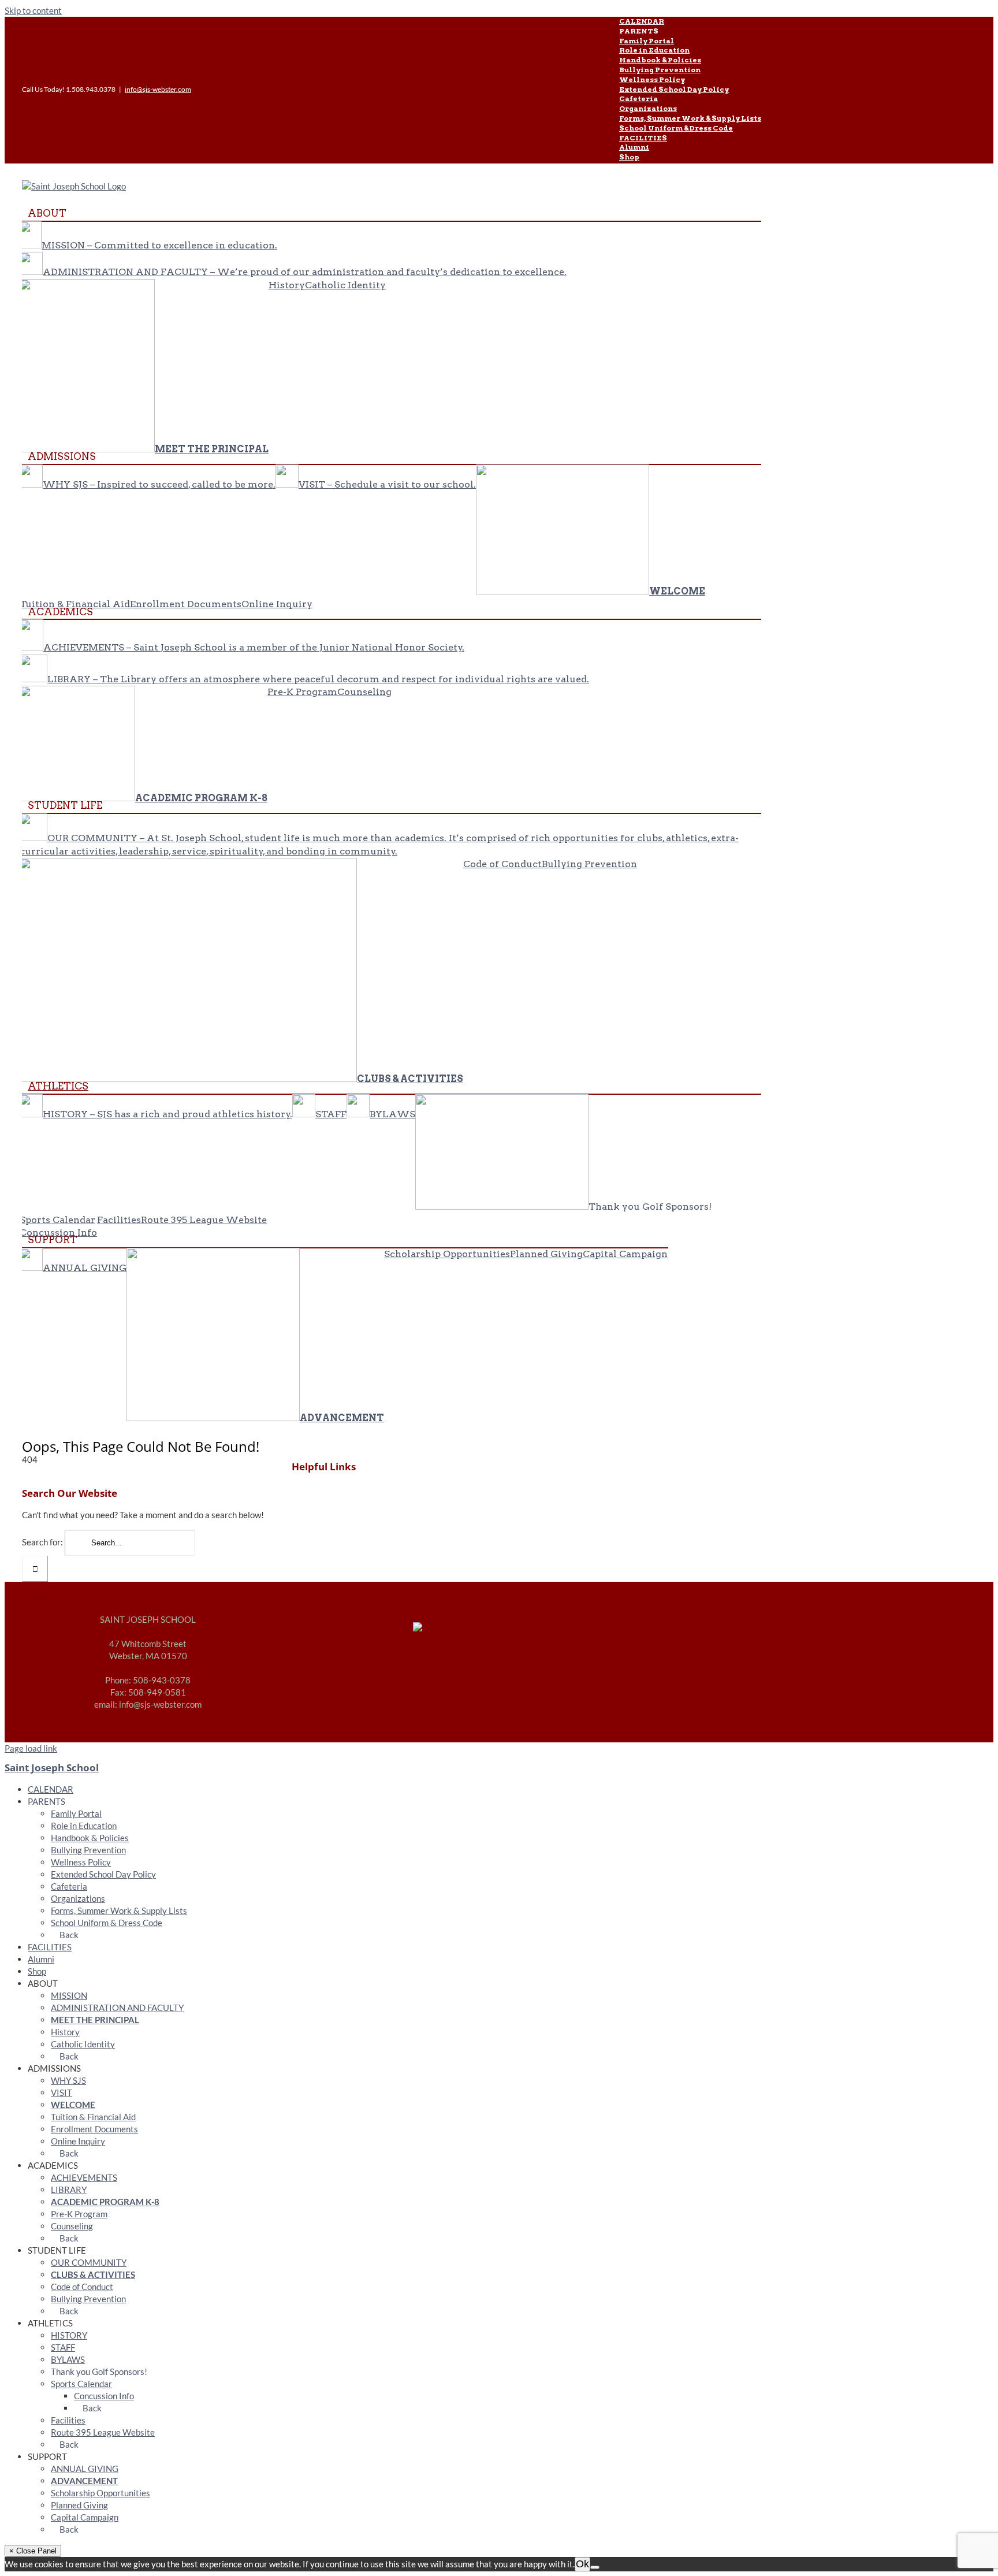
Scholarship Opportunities (100, 2493)
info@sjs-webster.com (158, 89)
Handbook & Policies (90, 1838)
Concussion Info (104, 2396)
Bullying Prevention (88, 1850)
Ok (582, 2564)
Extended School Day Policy (103, 1874)
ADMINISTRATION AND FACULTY (117, 2008)
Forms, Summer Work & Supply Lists (119, 1910)
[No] (595, 2567)
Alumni (41, 1959)
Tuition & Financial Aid (93, 2117)
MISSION (69, 1995)
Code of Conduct (82, 2287)
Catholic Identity (83, 2044)
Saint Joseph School (52, 1767)
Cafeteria (69, 1886)
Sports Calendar (81, 2384)
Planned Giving (79, 2505)
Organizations (78, 1898)
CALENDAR (51, 1789)
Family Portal (76, 1813)
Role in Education (84, 1826)
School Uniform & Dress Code (107, 1923)
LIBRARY (69, 2190)
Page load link (31, 1748)
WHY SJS (68, 2080)
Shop (37, 1971)
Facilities (68, 2420)
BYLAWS (68, 2359)
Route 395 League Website (103, 2432)
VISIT (62, 2092)
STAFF (63, 2347)
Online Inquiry (78, 2141)
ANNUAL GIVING (85, 2469)
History (65, 2032)
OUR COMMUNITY (89, 2262)
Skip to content (33, 10)
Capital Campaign (85, 2517)
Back (68, 1935)
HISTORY (69, 2335)
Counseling (72, 2226)
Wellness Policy (81, 1862)
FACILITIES (50, 1947)
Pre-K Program (79, 2214)
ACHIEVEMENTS (84, 2177)
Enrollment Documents (94, 2129)
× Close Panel (33, 2551)
